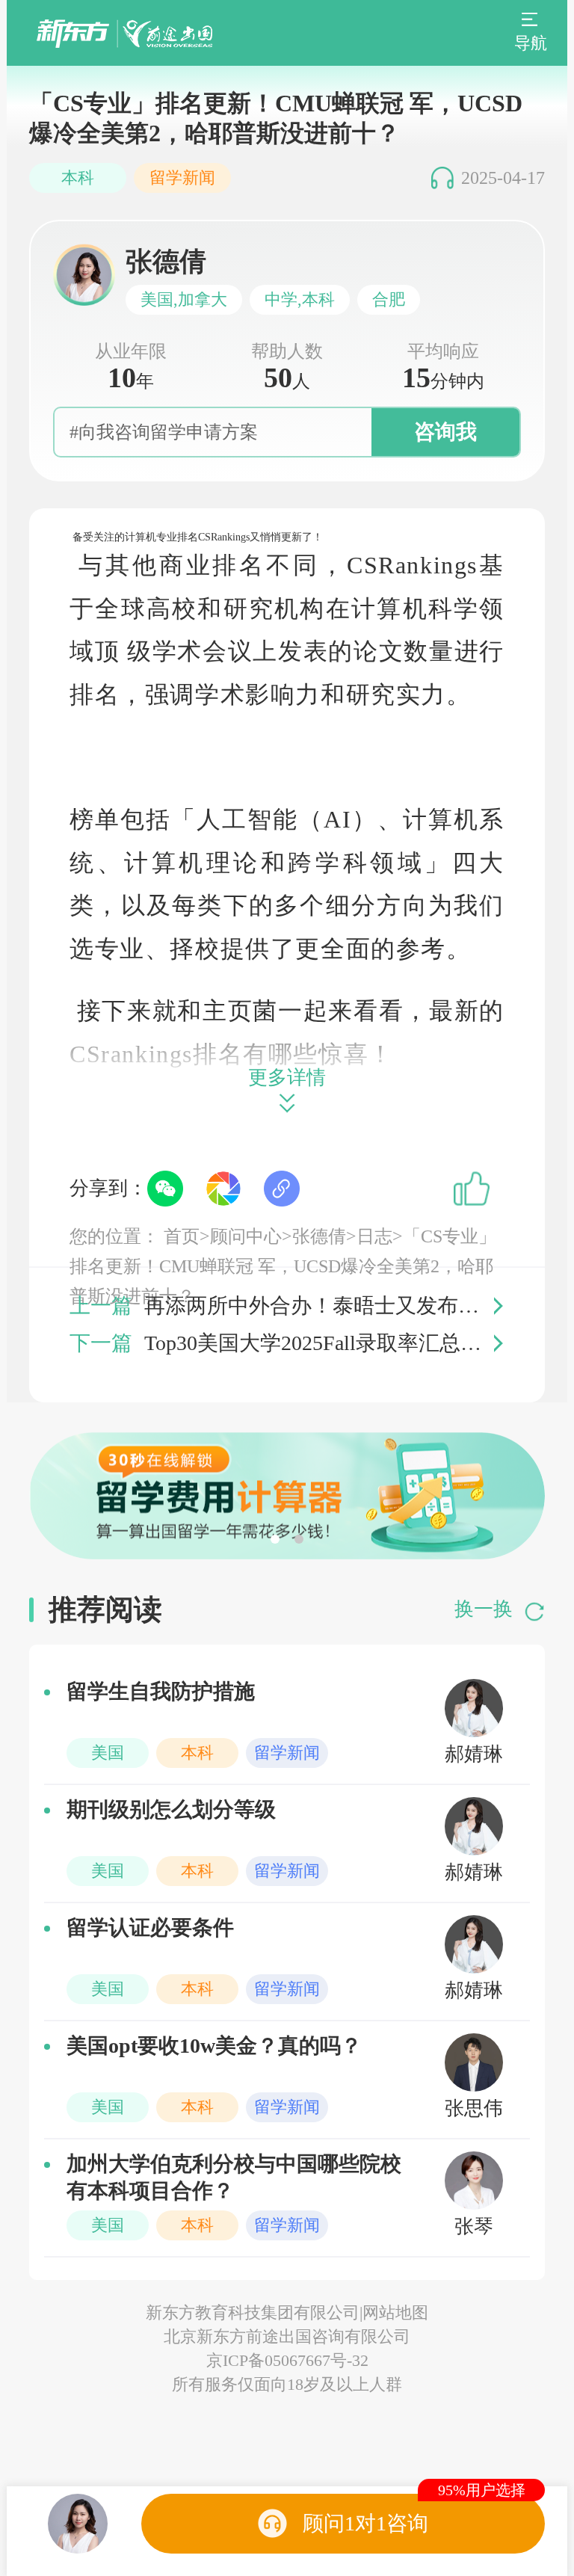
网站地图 (395, 2312)
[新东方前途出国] (124, 33)
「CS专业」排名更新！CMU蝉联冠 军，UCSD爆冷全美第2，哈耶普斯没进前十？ (283, 1266)
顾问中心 (246, 1236)
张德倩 (319, 1236)
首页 (182, 1236)
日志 (374, 1236)
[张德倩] (78, 2524)
